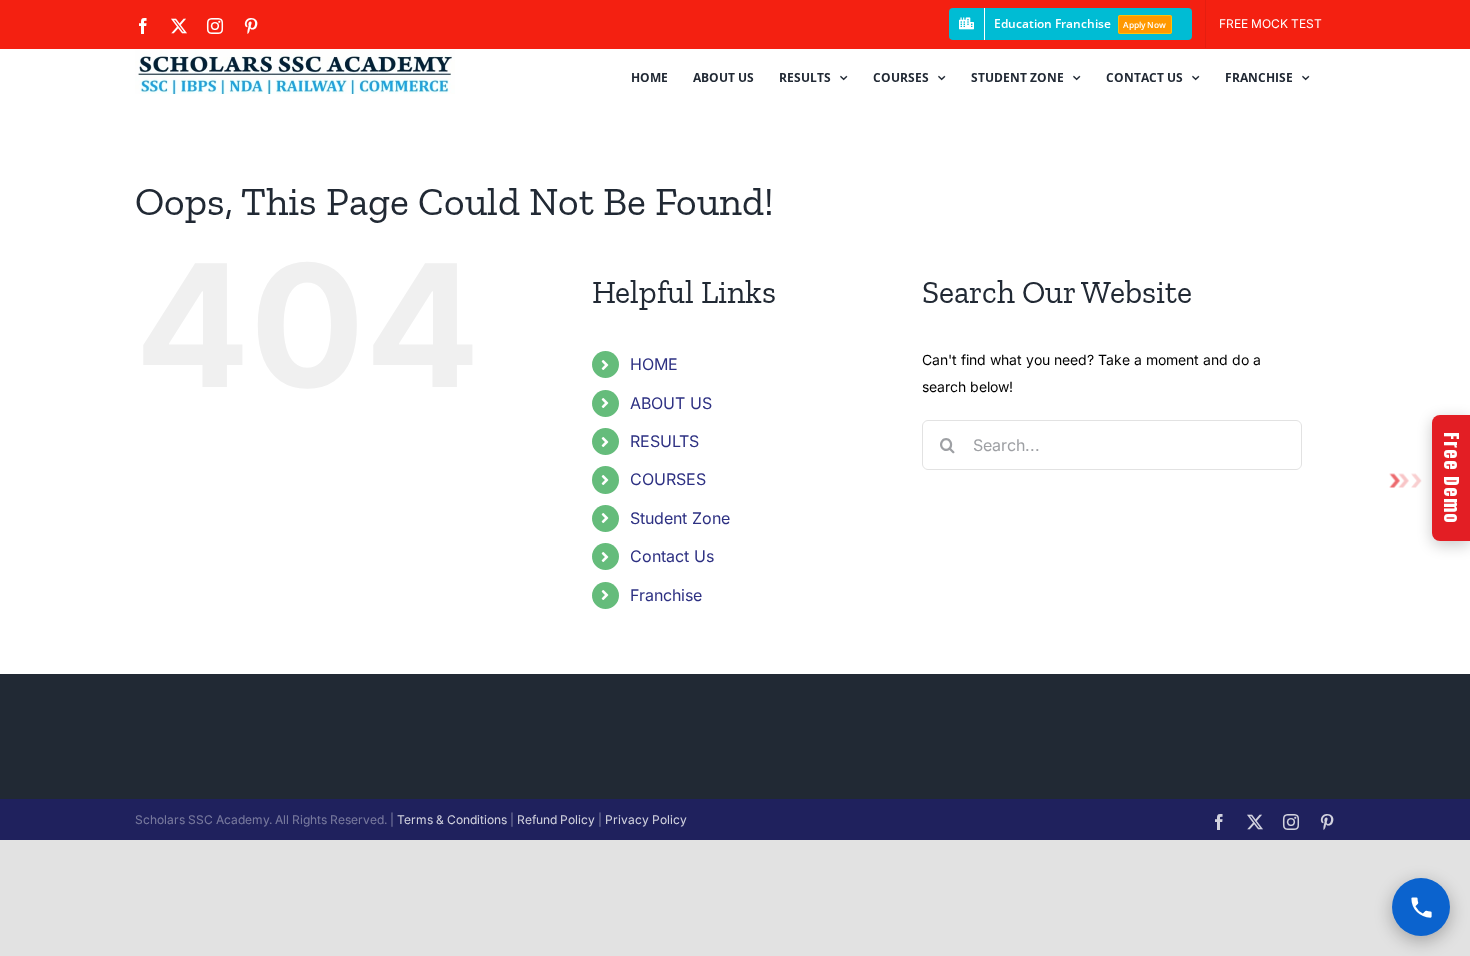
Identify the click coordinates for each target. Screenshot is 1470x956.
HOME (654, 364)
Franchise (666, 595)
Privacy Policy (646, 819)
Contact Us (672, 556)
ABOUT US (671, 403)
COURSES (668, 479)
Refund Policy (556, 819)
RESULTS (664, 441)
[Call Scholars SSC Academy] (1421, 907)
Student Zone (680, 518)
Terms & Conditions (452, 819)
